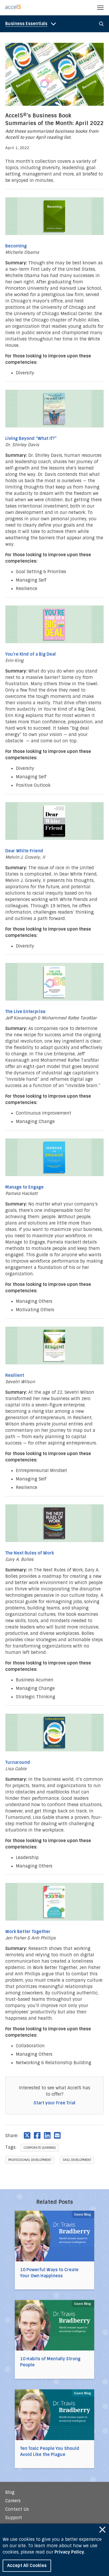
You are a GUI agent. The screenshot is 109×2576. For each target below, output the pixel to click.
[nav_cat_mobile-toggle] (32, 24)
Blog (10, 2492)
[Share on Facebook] (37, 2135)
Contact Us (17, 2509)
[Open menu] (100, 8)
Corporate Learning (40, 2148)
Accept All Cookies (27, 2566)
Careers (13, 2501)
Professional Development (30, 2160)
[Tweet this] (27, 2135)
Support (14, 2518)
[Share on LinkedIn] (47, 2135)
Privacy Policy (69, 2552)
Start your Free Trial (54, 2103)
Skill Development (77, 2160)
